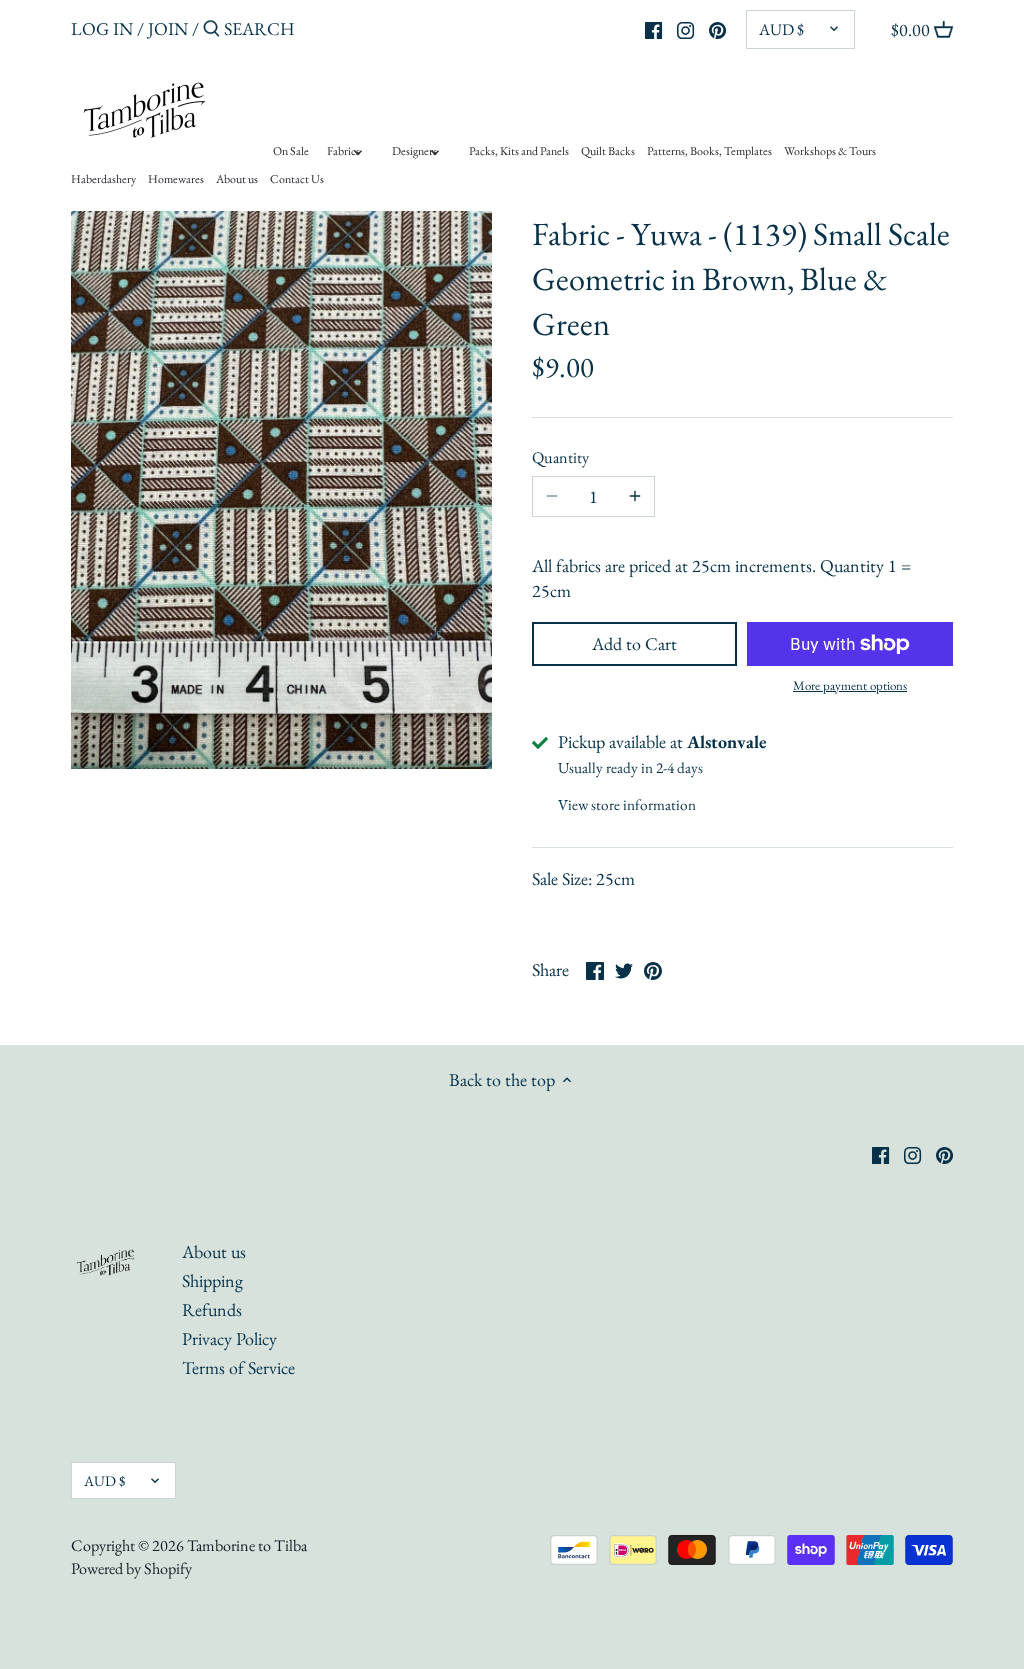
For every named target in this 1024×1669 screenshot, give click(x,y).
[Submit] (211, 31)
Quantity (560, 457)
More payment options (850, 686)
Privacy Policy (229, 1338)
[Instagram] (685, 28)
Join (168, 28)
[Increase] (635, 497)
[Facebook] (653, 28)
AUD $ (781, 29)
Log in (102, 28)
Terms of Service (238, 1367)
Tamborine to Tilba (247, 1545)
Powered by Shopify (131, 1568)
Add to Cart (634, 643)
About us (214, 1251)
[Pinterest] (717, 28)
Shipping (212, 1280)
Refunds (212, 1309)
